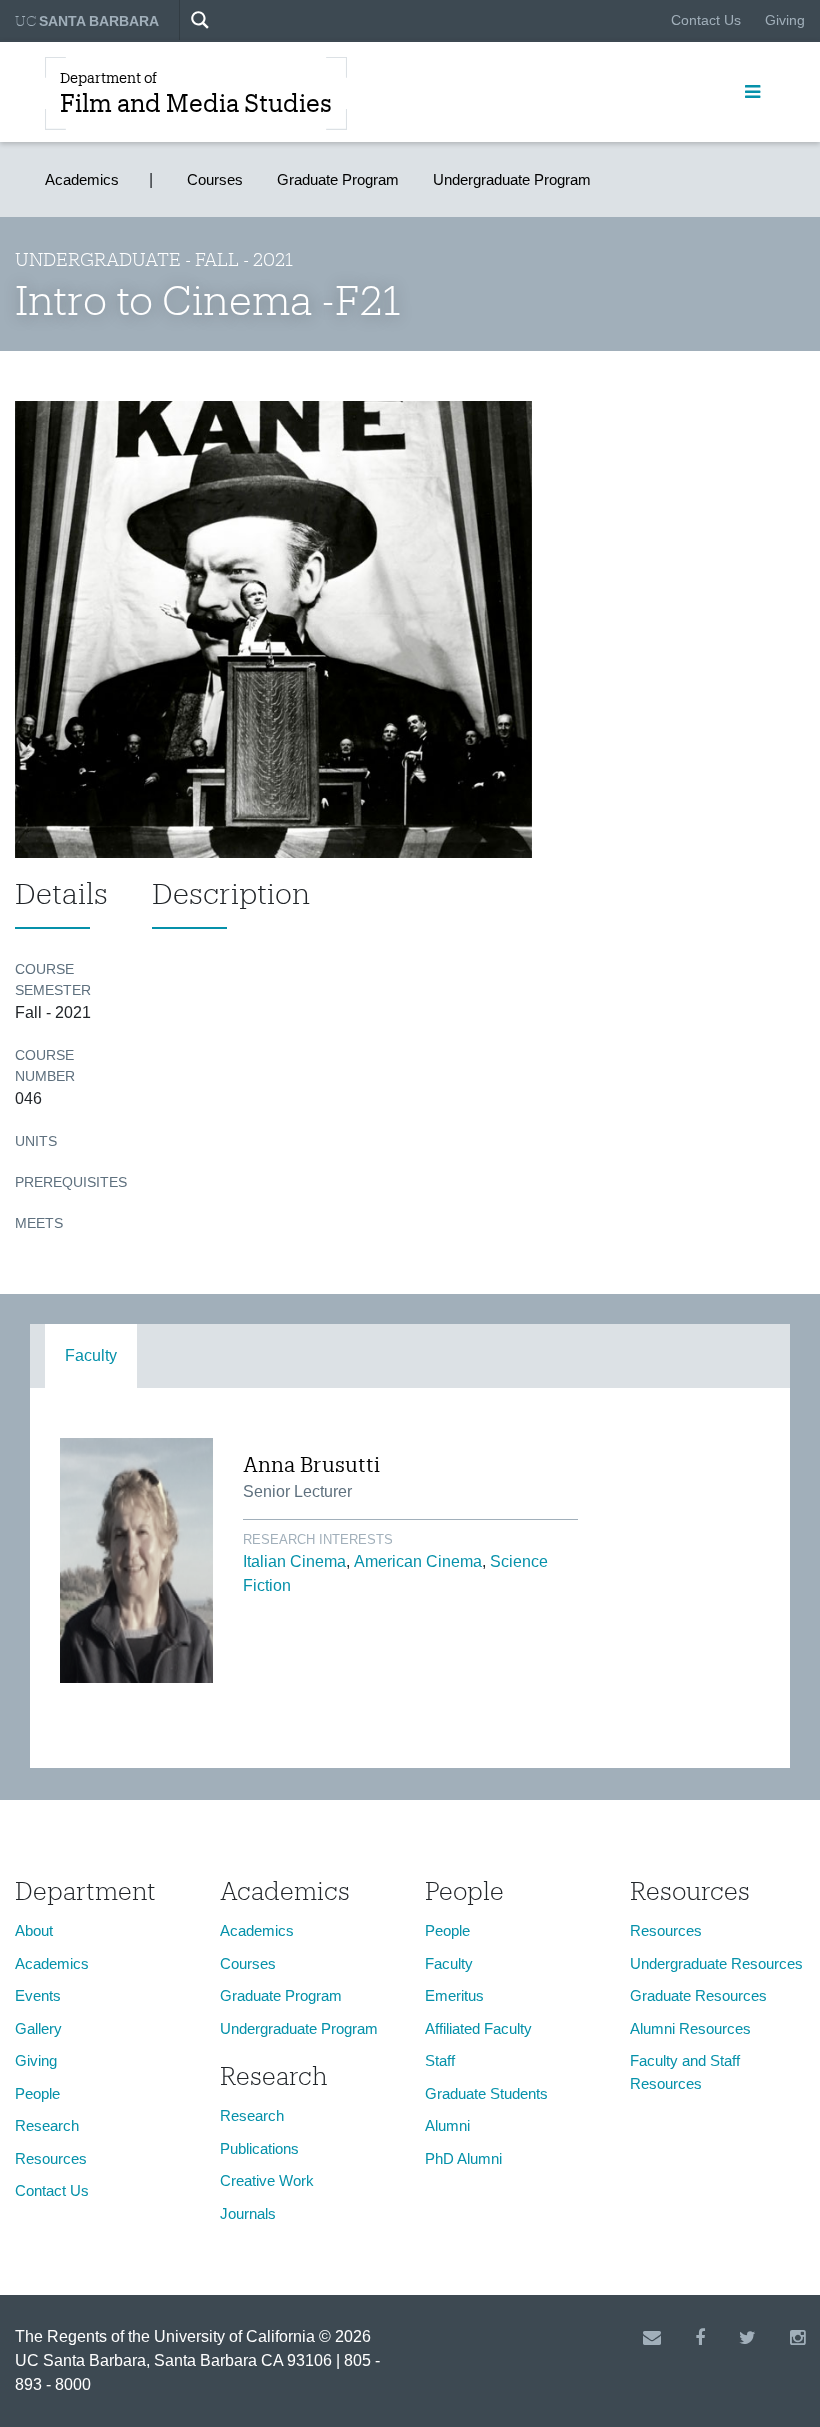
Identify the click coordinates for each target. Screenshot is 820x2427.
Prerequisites (68, 1182)
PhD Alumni (463, 2158)
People (37, 2093)
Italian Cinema (294, 1561)
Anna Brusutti (311, 1464)
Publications (259, 2148)
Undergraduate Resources (716, 1963)
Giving (785, 20)
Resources (51, 2158)
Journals (248, 2213)
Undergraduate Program (512, 179)
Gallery (38, 2028)
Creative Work (267, 2180)
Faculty (91, 1355)
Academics (82, 179)
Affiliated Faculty (478, 2028)
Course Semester (53, 979)
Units (36, 1141)
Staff (440, 2060)
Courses (215, 179)
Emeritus (454, 1995)
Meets (39, 1223)
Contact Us (706, 20)
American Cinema (418, 1561)
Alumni (447, 2125)
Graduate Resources (698, 1995)
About (34, 1930)
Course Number (45, 1065)
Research (47, 2125)
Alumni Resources (690, 2028)
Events (38, 1995)
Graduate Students (486, 2093)
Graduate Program (338, 179)
